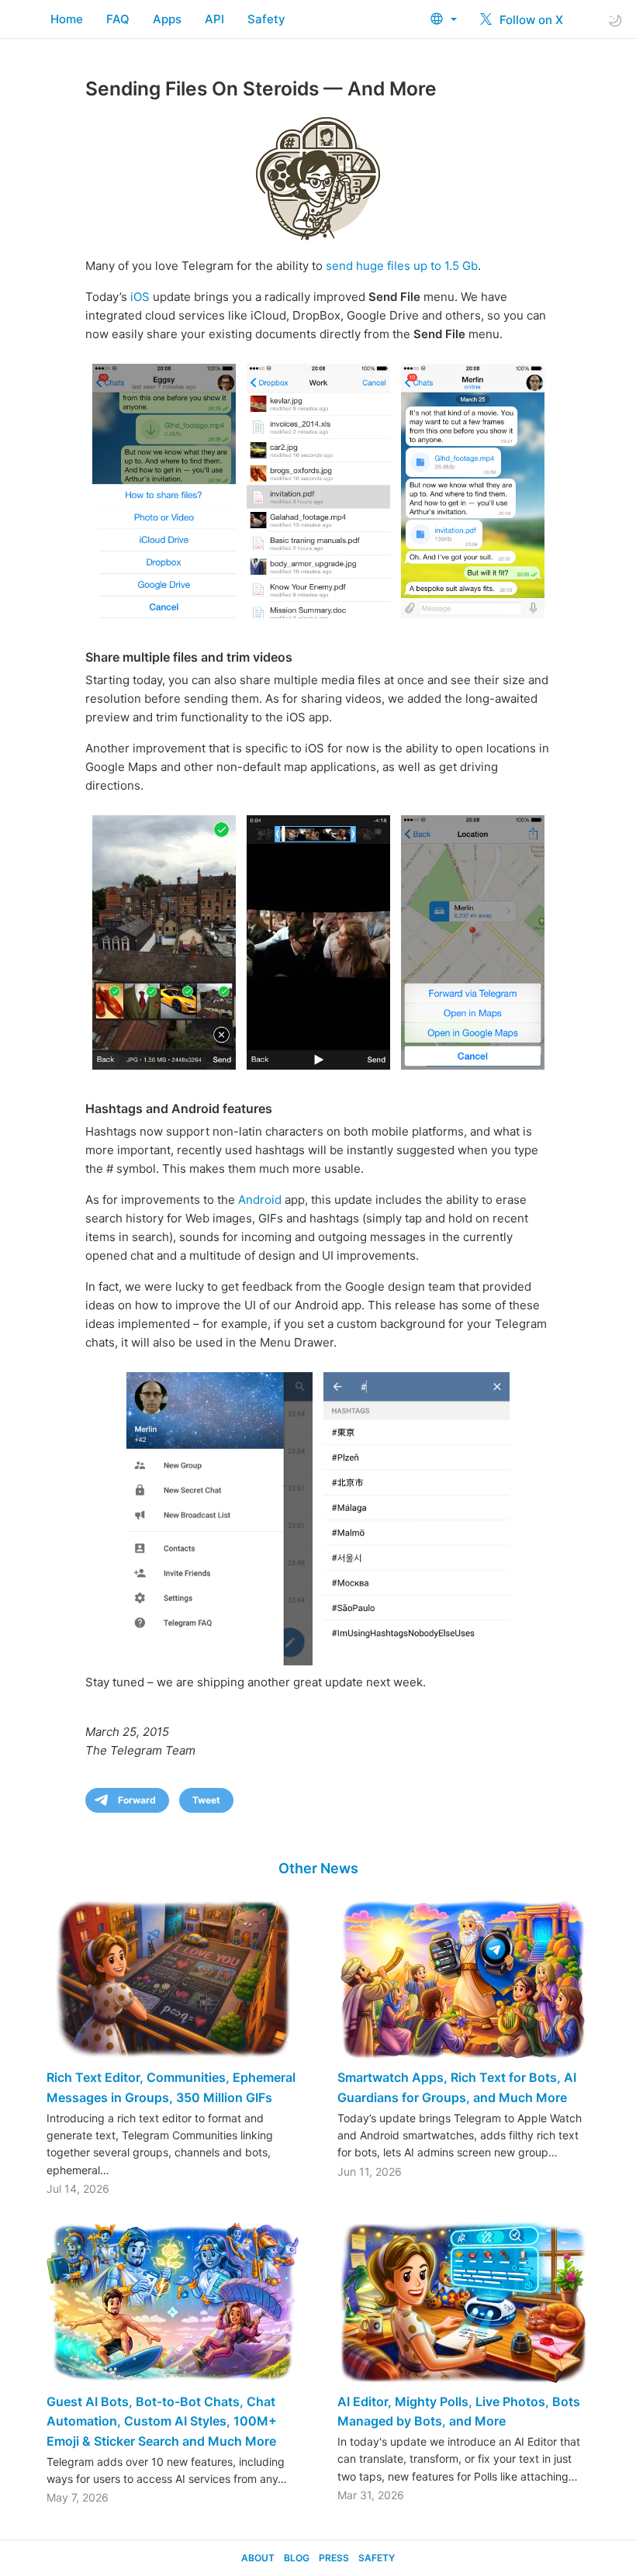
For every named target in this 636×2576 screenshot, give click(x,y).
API (214, 19)
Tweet (206, 1800)
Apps (167, 19)
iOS (140, 297)
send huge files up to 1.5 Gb (402, 266)
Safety (266, 19)
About (258, 2558)
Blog (297, 2558)
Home (67, 19)
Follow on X (530, 20)
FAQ (118, 19)
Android (260, 1200)
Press (334, 2558)
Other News (318, 1868)
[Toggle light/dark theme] (615, 20)
